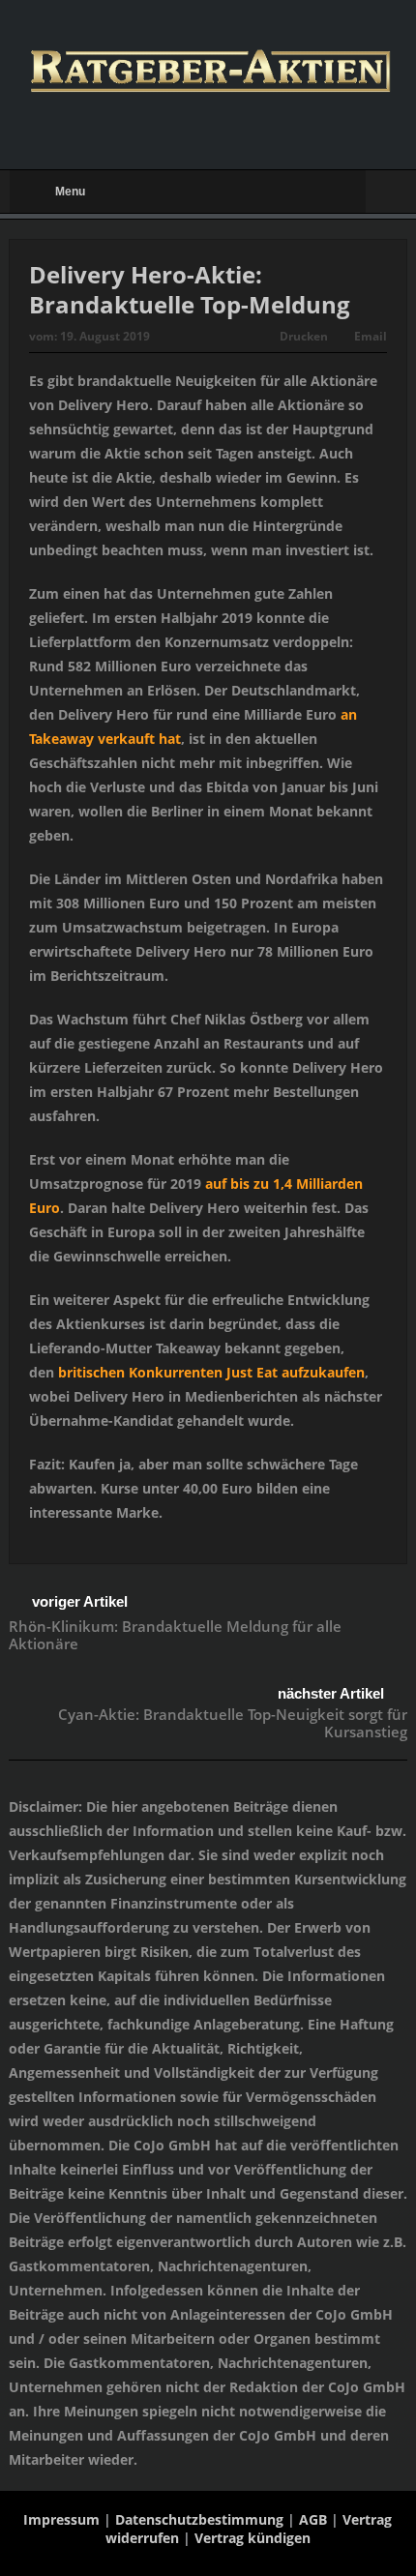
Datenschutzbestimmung (199, 2519)
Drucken (304, 336)
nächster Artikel (331, 1693)
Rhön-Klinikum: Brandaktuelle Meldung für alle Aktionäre (175, 1635)
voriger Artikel (80, 1601)
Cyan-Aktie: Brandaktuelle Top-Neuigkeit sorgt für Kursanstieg (233, 1723)
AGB (313, 2519)
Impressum (61, 2519)
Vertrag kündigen (253, 2538)
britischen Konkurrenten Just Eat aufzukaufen (211, 1372)
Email (371, 336)
